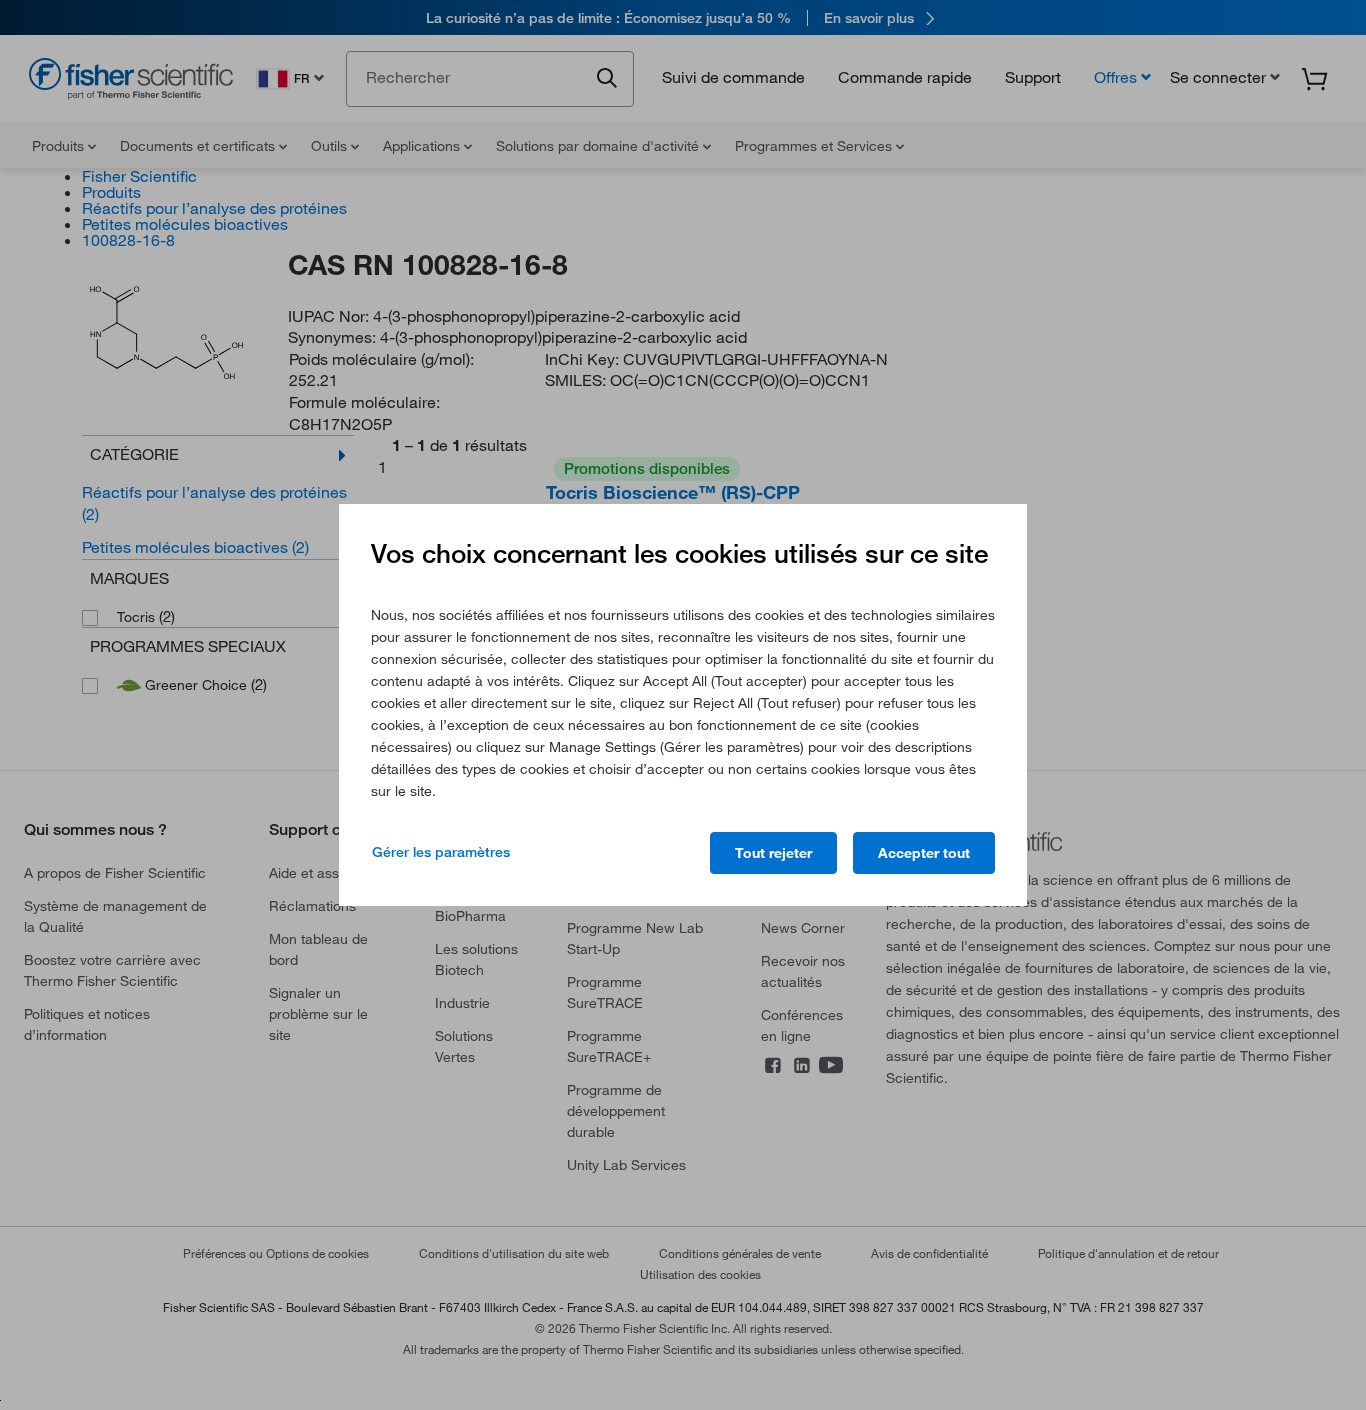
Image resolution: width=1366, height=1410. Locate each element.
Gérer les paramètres (441, 852)
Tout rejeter (773, 853)
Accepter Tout (924, 853)
